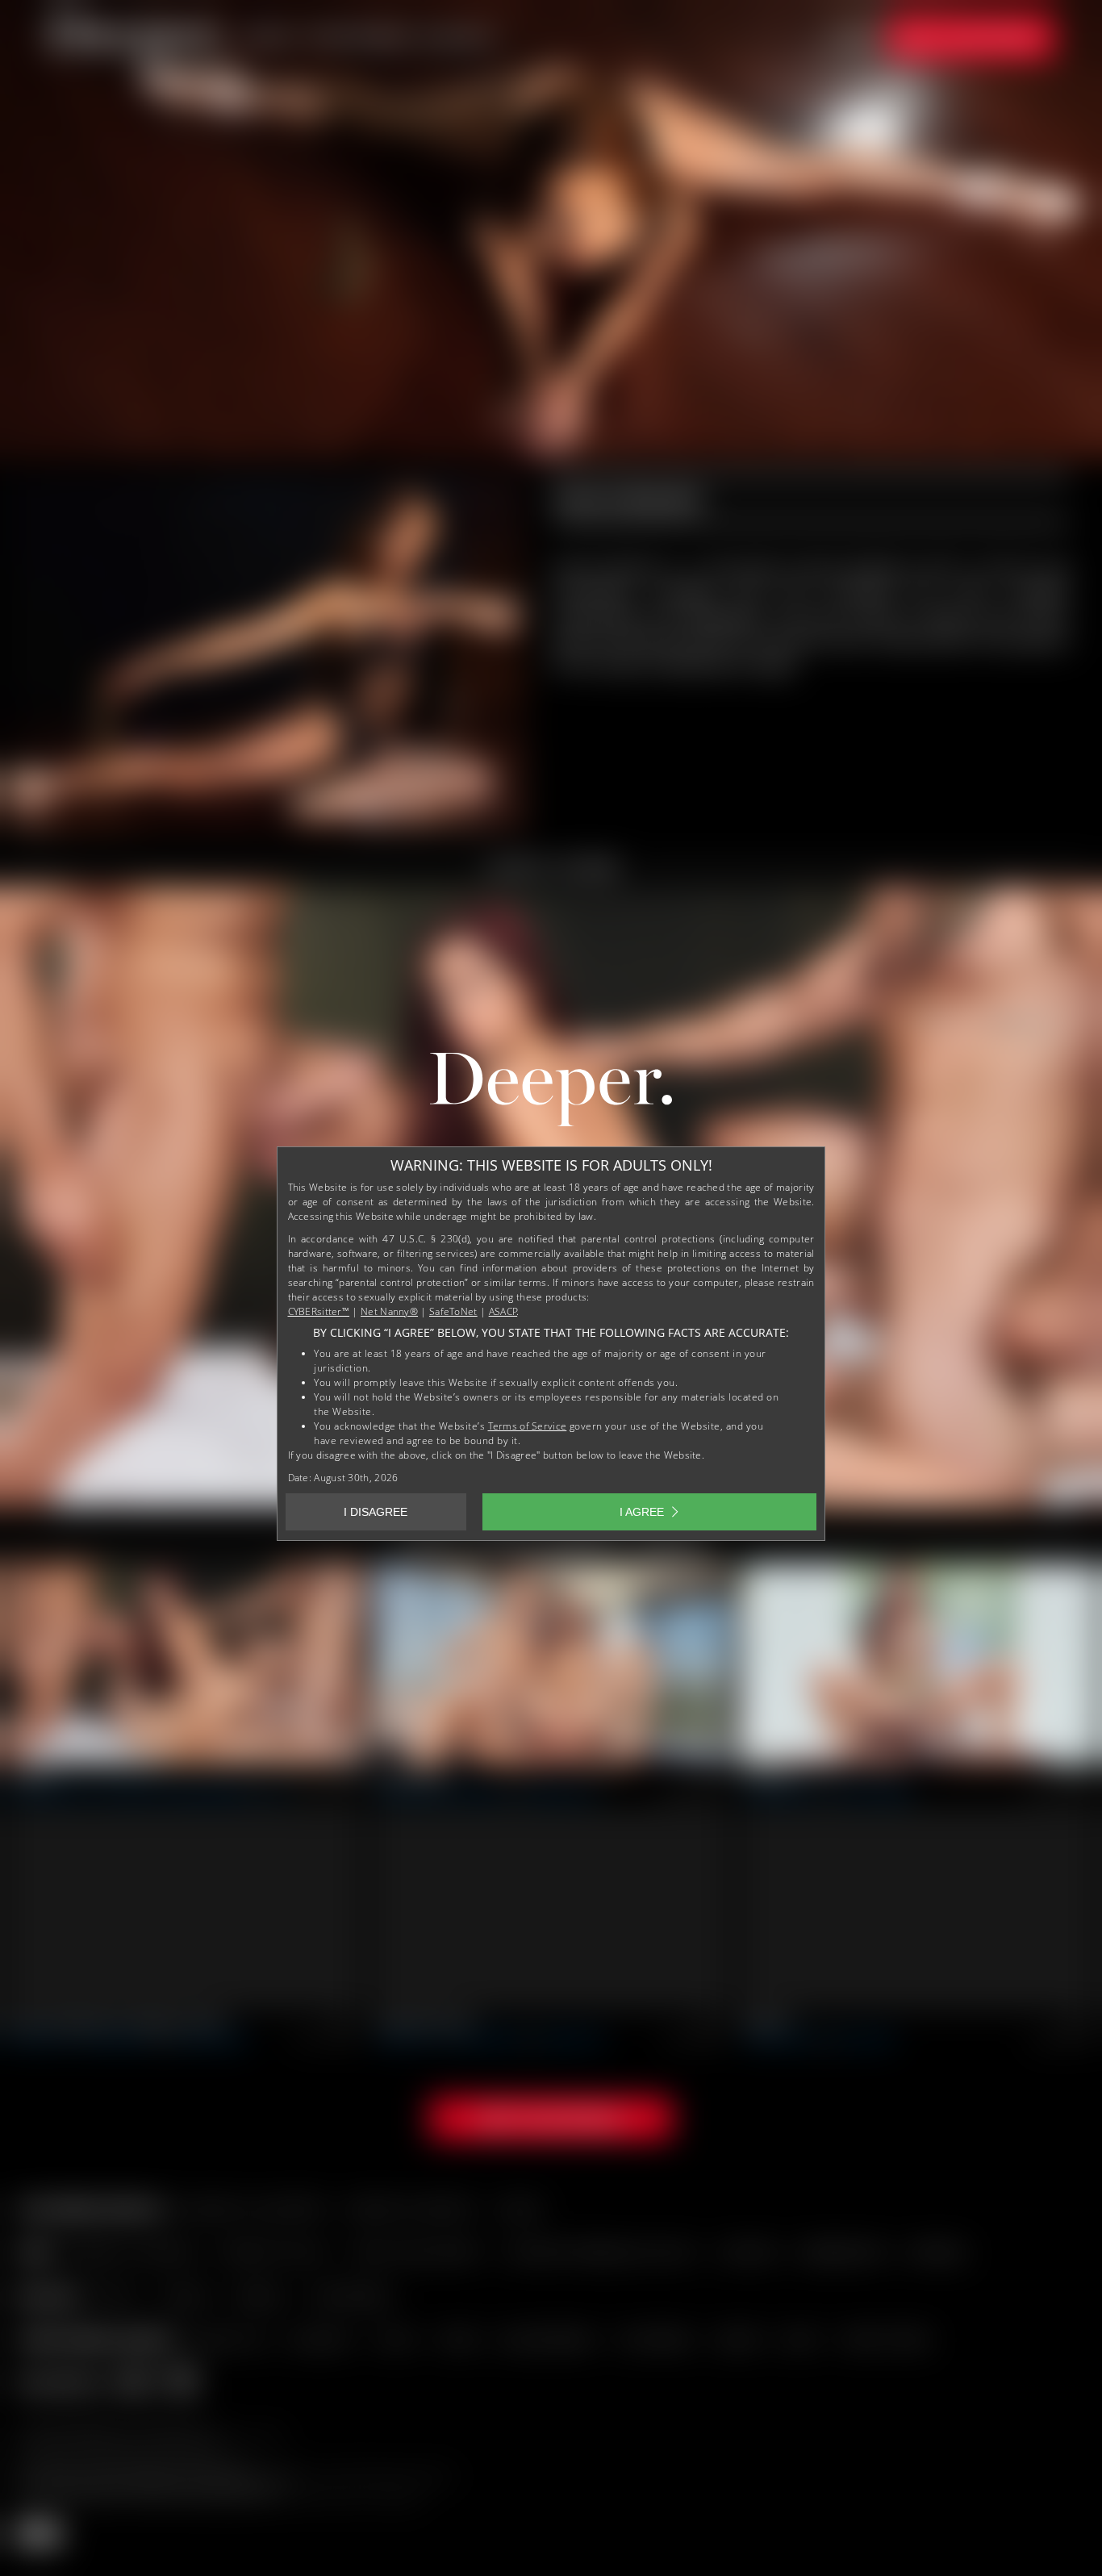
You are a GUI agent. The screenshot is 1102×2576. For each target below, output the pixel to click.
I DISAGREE (376, 1512)
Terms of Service (528, 1426)
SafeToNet (453, 1311)
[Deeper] (551, 1093)
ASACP (503, 1311)
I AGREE (642, 1512)
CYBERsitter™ (319, 1311)
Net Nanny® (389, 1311)
